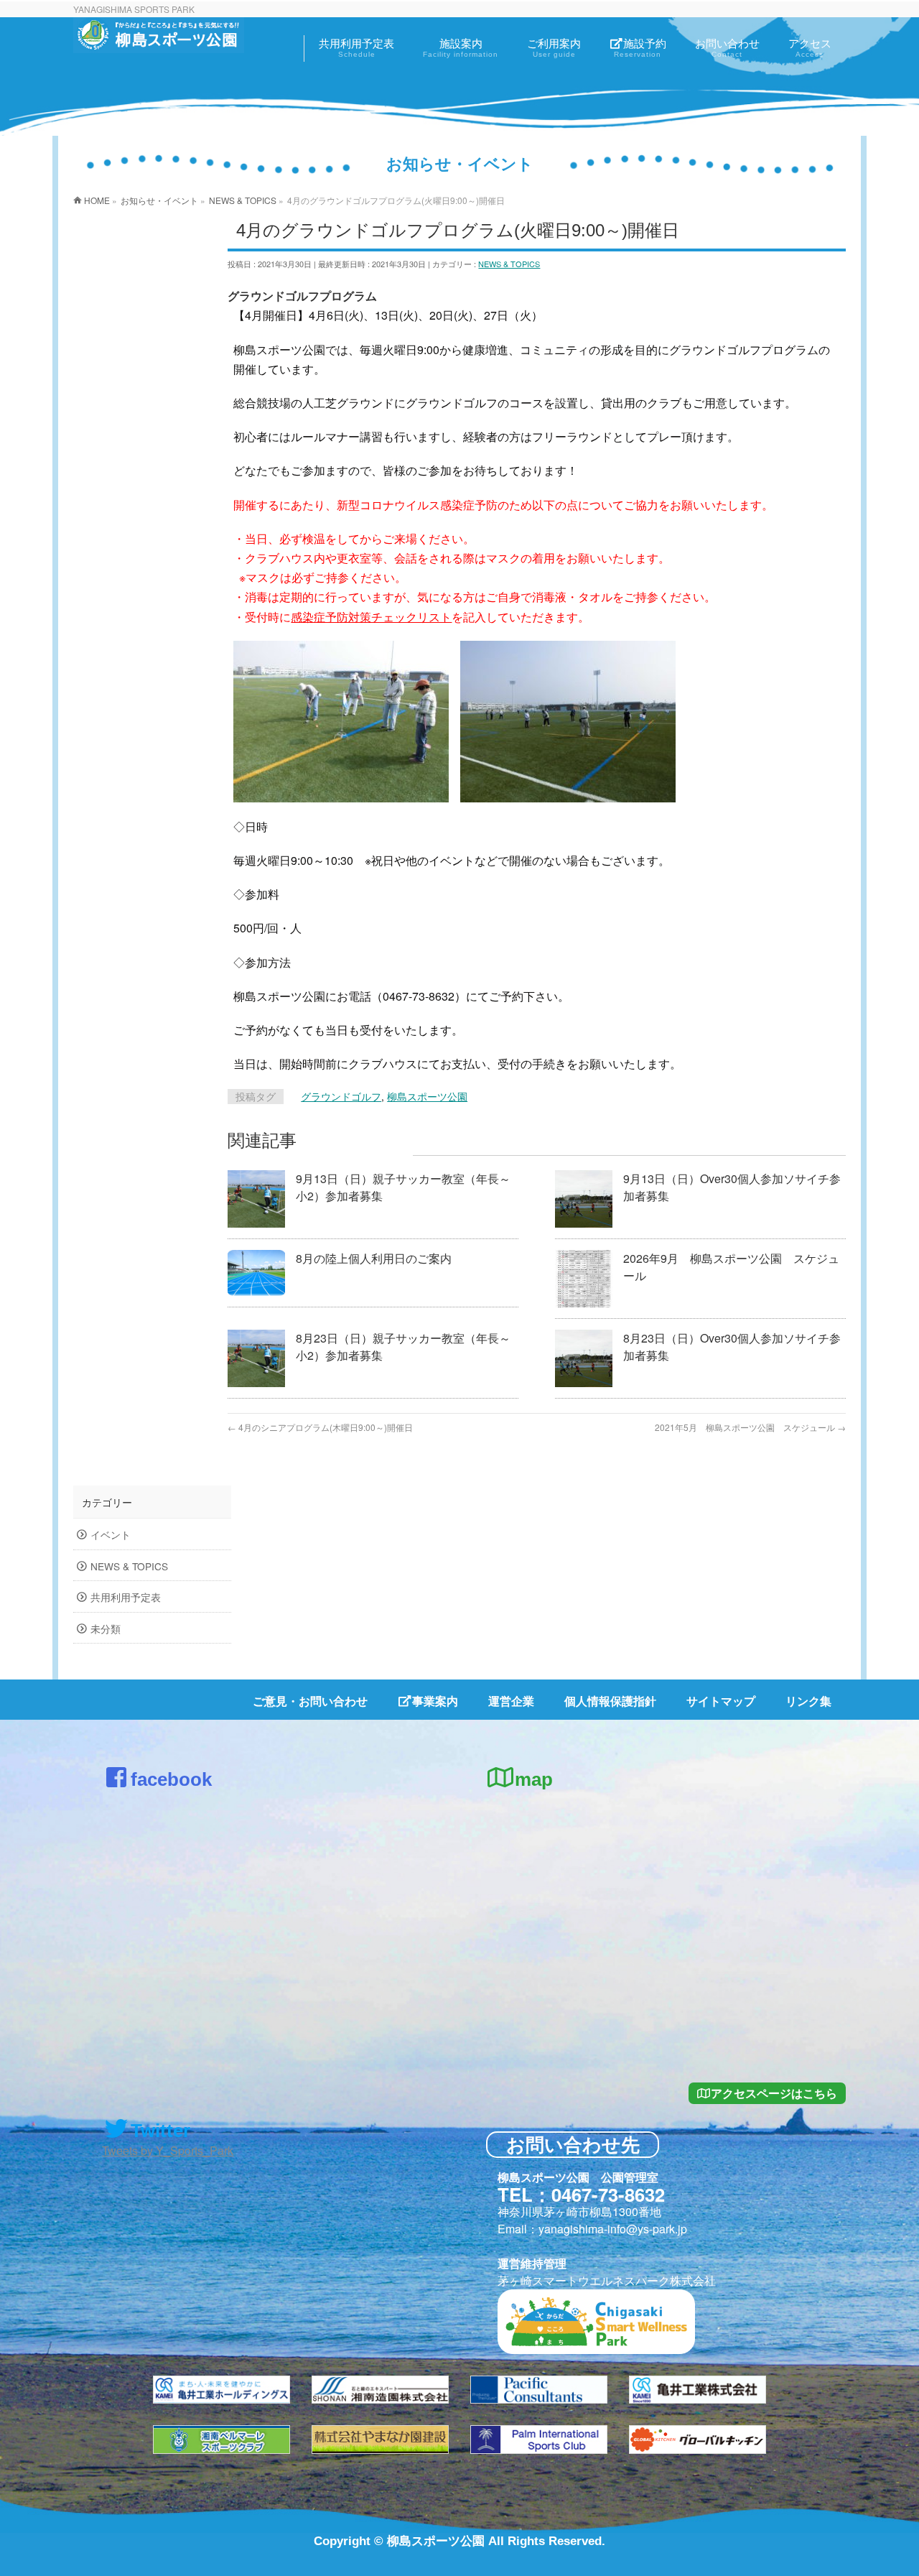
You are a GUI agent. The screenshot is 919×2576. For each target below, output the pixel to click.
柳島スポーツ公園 (427, 1096)
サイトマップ (721, 1701)
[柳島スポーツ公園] (159, 40)
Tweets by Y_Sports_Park (168, 2150)
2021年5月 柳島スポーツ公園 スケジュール (750, 1427)
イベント (111, 1534)
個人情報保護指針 (610, 1701)
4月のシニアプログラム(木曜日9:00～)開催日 (320, 1427)
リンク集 (808, 1701)
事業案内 (435, 1701)
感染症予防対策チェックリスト (371, 617)
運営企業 (511, 1701)
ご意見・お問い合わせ (310, 1701)
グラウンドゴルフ (341, 1096)
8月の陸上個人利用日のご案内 (374, 1258)
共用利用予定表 (126, 1597)
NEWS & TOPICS (509, 264)
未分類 (106, 1628)
